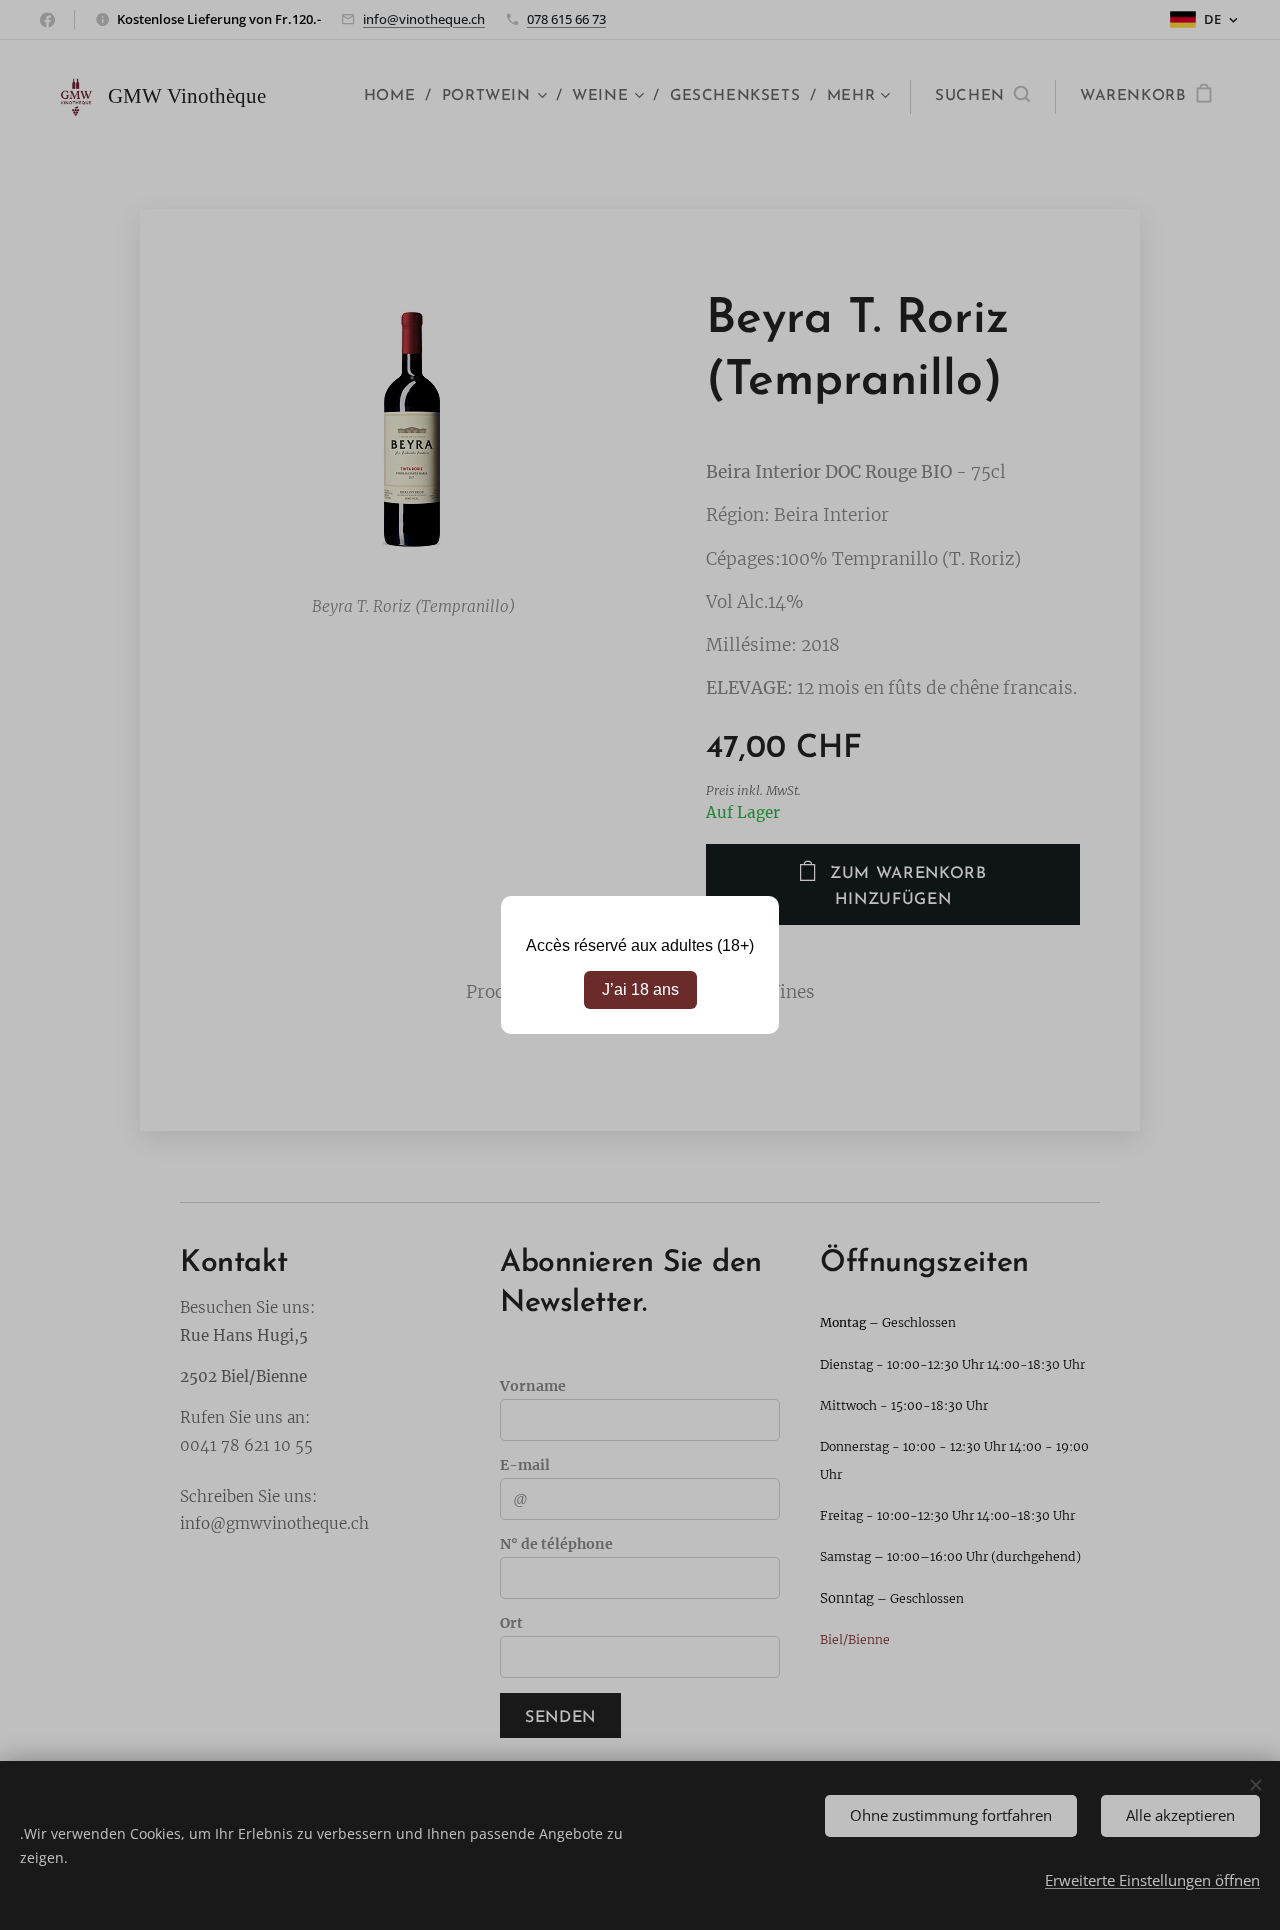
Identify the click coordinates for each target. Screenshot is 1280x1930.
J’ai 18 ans (640, 989)
